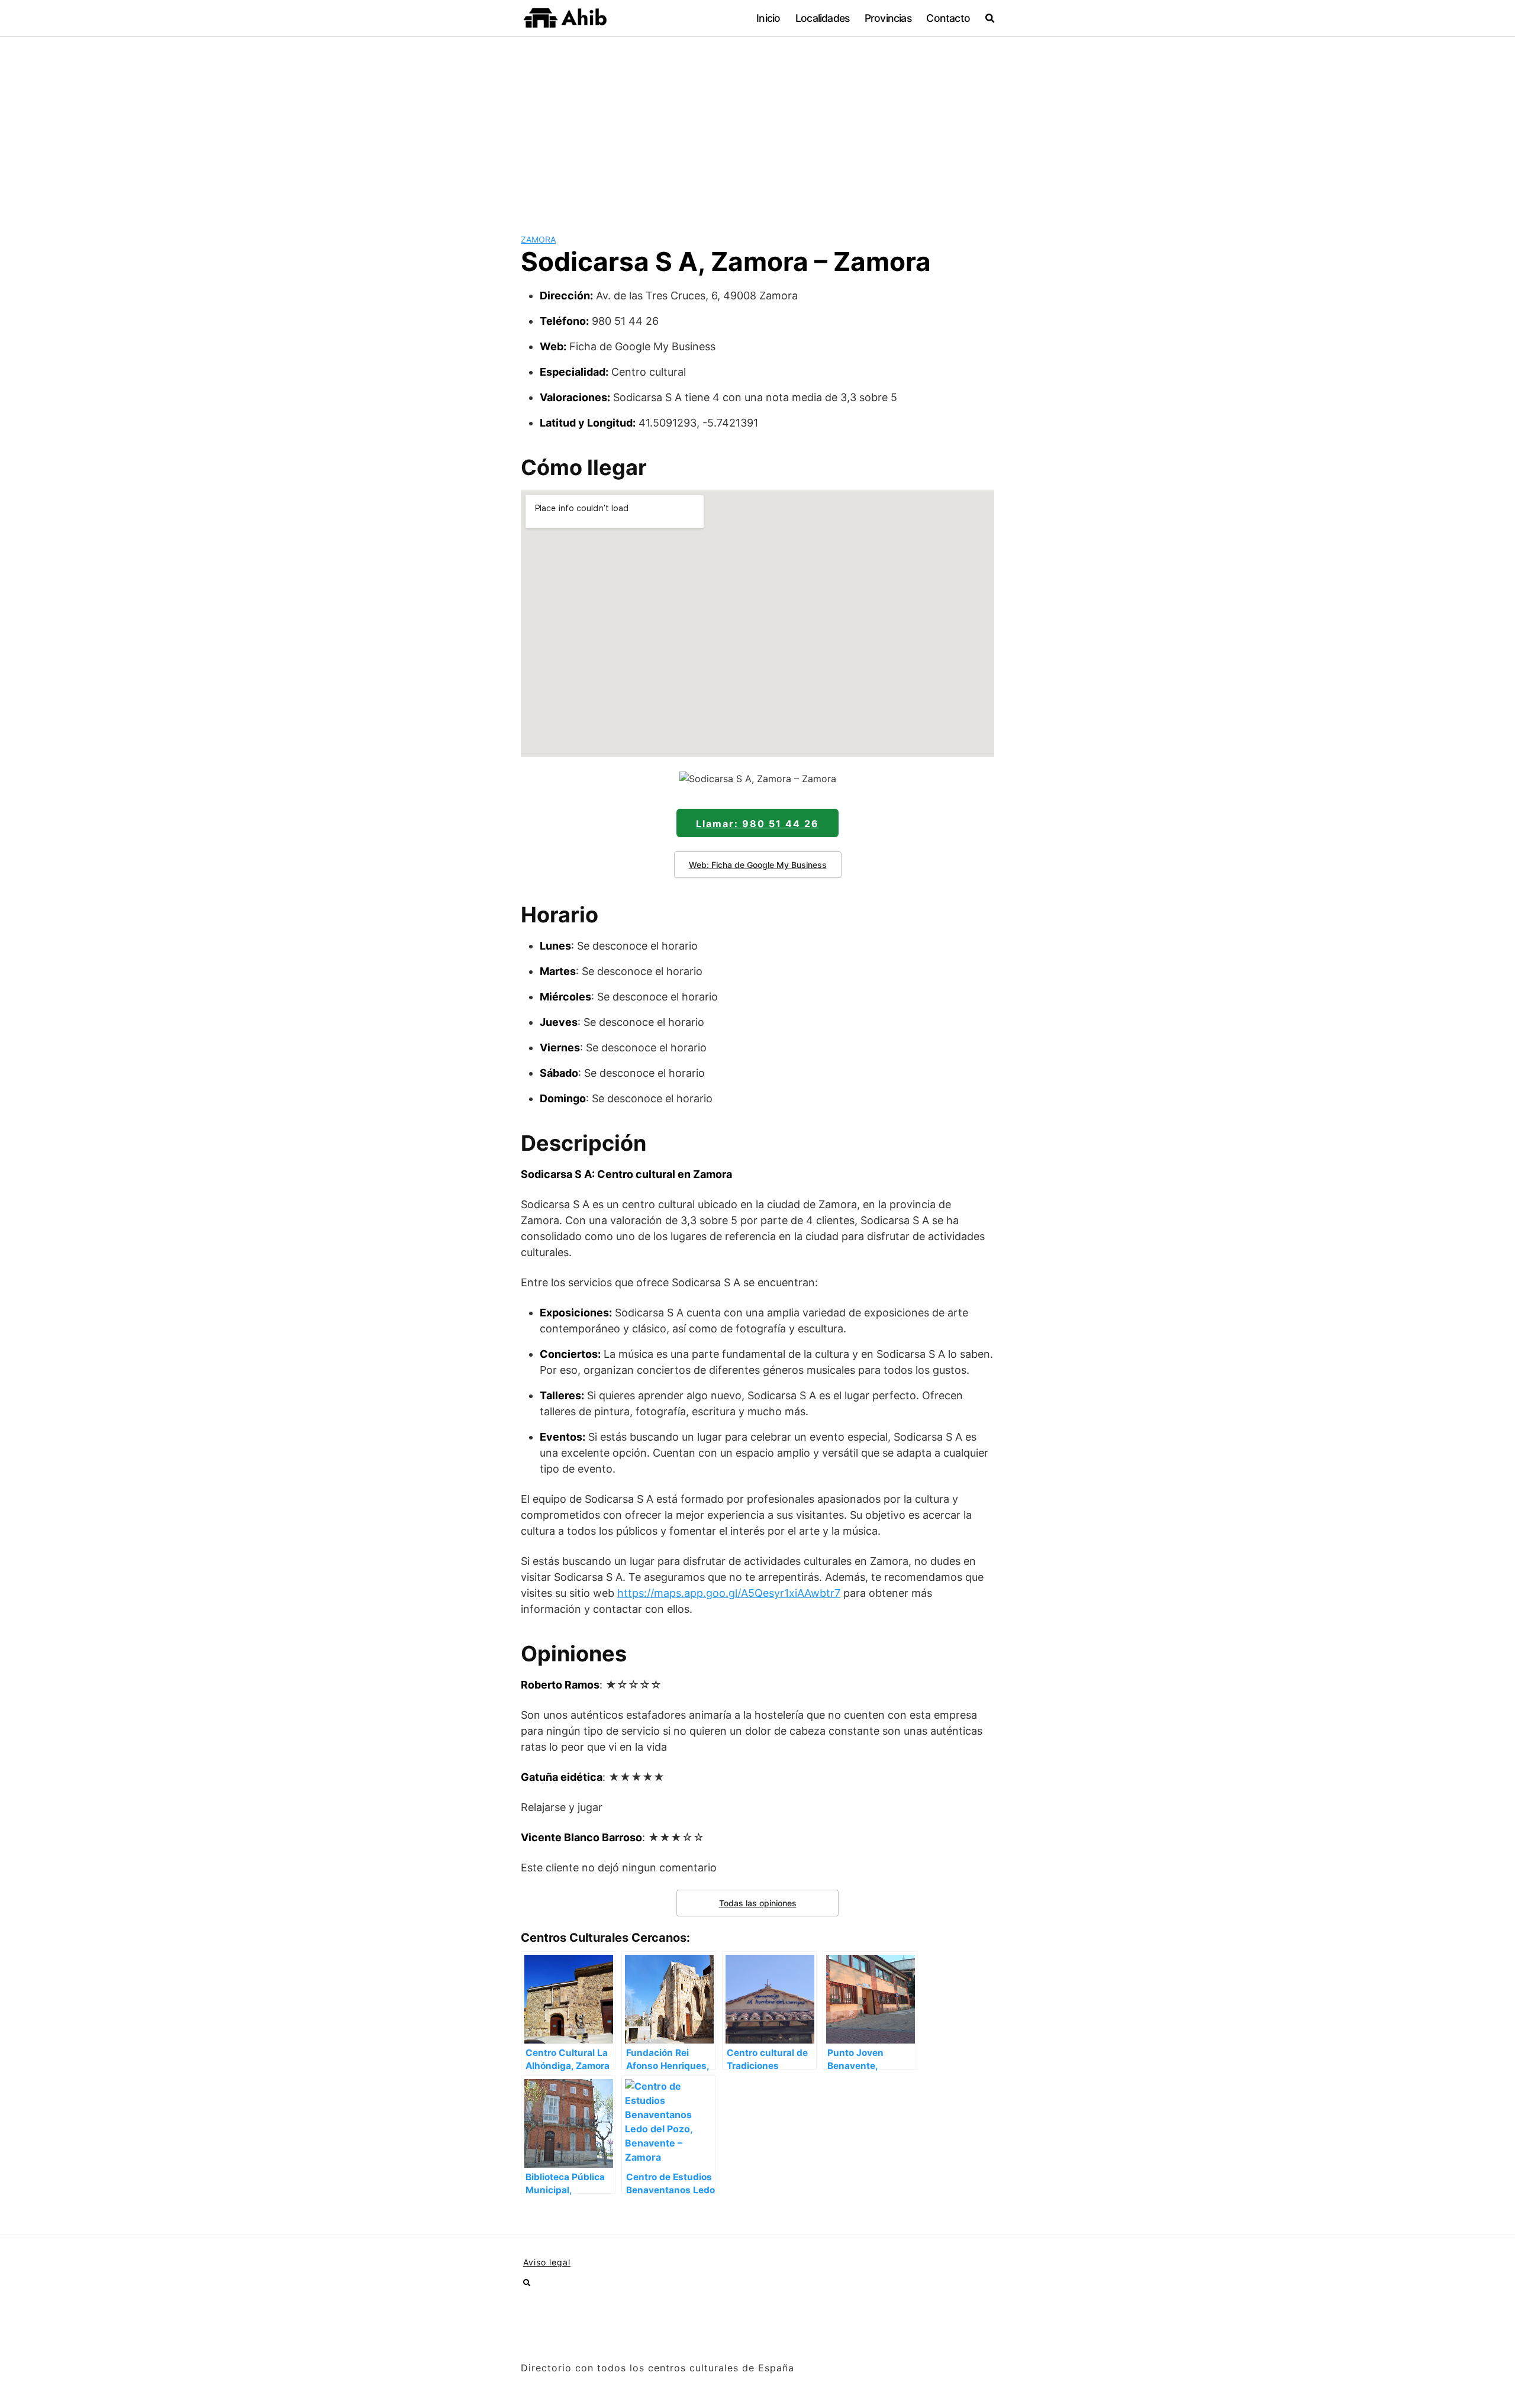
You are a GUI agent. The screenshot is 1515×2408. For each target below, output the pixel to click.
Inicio (768, 18)
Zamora (538, 239)
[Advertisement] (757, 125)
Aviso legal (547, 2262)
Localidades (822, 18)
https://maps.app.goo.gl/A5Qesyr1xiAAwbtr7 (729, 1593)
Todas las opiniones (758, 1903)
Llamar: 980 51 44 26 (757, 824)
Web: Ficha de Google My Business (758, 865)
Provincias (888, 18)
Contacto (948, 18)
